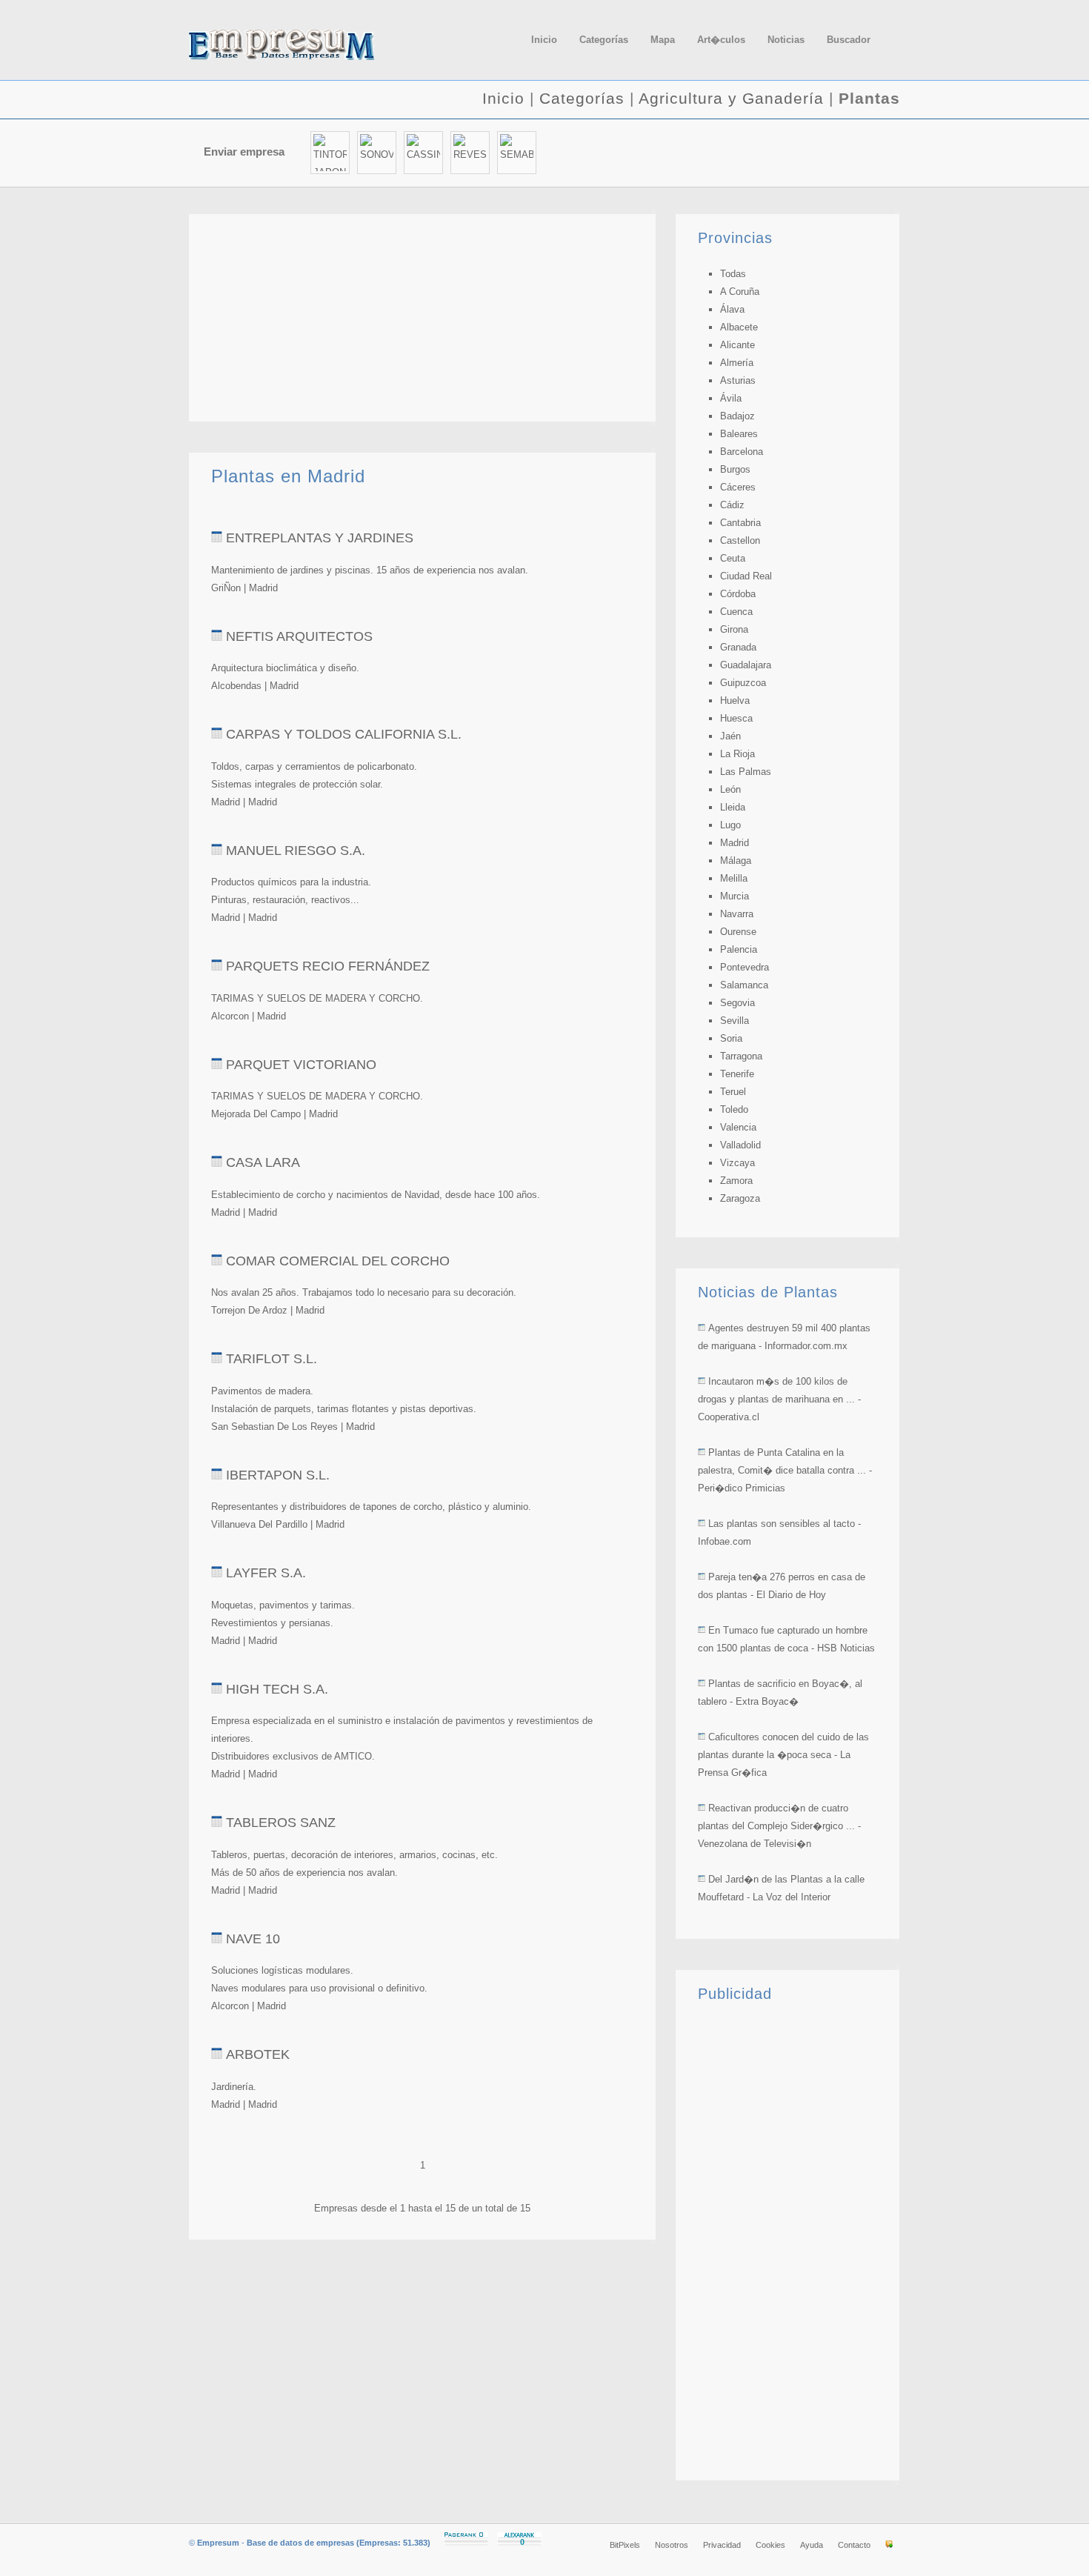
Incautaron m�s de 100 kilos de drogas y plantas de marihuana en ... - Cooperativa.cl (779, 1399)
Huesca (736, 718)
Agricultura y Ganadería (731, 98)
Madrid (735, 843)
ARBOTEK (258, 2054)
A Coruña (740, 292)
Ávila (731, 398)
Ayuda (812, 2545)
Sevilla (735, 1021)
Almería (737, 363)
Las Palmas (746, 772)
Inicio (503, 98)
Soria (731, 1038)
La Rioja (737, 754)
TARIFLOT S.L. (272, 1359)
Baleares (739, 434)
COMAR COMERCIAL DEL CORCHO (338, 1261)
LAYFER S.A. (266, 1573)
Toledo (734, 1109)
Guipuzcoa (743, 683)
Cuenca (736, 612)
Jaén (730, 736)
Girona (734, 629)
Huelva (735, 700)
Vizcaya (737, 1163)
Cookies (770, 2545)
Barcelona (742, 452)
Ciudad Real (746, 576)
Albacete (739, 327)
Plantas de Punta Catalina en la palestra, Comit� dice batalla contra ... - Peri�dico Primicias (785, 1470)
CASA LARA (263, 1162)
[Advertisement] (727, 153)
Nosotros (672, 2545)
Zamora (736, 1181)
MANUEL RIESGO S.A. (296, 851)
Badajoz (737, 416)
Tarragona (741, 1056)
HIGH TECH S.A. (277, 1689)
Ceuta (733, 558)
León (730, 789)
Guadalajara (746, 665)
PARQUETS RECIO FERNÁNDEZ (328, 966)
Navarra (737, 914)
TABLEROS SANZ (281, 1823)
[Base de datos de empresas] (300, 45)
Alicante (737, 345)
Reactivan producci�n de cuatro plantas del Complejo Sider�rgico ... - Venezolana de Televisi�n (779, 1826)
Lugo (730, 825)
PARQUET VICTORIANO (301, 1065)
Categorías (582, 98)
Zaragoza (740, 1198)
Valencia (738, 1127)
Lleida (733, 807)
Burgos (735, 469)
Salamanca (744, 985)
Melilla (734, 878)
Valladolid (740, 1145)
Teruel (733, 1092)
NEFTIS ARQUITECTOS (299, 636)
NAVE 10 (253, 1939)
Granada (738, 647)
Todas (733, 274)
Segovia (737, 1003)
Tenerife (737, 1074)
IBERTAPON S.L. (278, 1475)
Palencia (739, 949)
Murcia (735, 896)
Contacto (854, 2545)
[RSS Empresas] (889, 2545)
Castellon (740, 540)
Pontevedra (745, 967)
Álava (732, 309)
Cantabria (740, 523)
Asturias (738, 380)
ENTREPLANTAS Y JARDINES (320, 538)
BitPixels (625, 2545)
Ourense (738, 932)
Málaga (736, 861)
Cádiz (732, 505)
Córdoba (738, 594)
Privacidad (722, 2545)
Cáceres (738, 487)
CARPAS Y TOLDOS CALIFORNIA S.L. (344, 734)
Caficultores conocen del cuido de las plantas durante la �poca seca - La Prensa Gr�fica (783, 1755)
